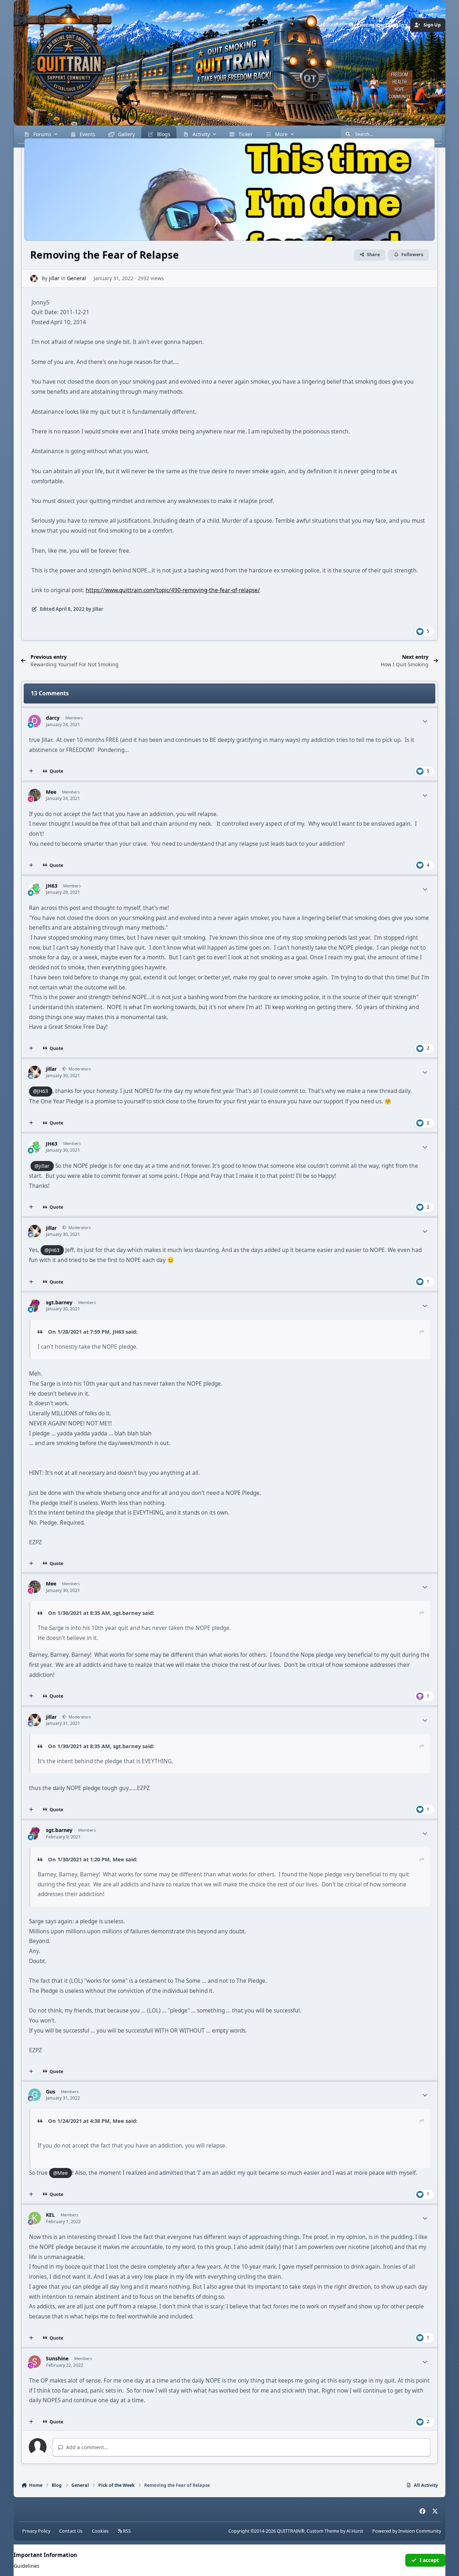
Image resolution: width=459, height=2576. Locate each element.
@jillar (42, 1166)
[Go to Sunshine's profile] (35, 2362)
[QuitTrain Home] (59, 59)
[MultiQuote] (31, 771)
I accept (429, 2560)
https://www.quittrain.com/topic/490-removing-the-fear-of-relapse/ (173, 590)
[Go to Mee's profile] (35, 795)
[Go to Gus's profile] (35, 2095)
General (77, 278)
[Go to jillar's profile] (34, 279)
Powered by (407, 2531)
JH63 (118, 1332)
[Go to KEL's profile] (35, 2218)
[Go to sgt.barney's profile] (35, 1306)
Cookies (100, 2531)
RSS (126, 2531)
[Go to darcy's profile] (35, 721)
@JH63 (41, 1091)
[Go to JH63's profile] (35, 889)
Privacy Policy (36, 2531)
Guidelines (27, 2566)
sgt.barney (127, 1613)
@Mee (60, 2173)
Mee (118, 1859)
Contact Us (71, 2531)
